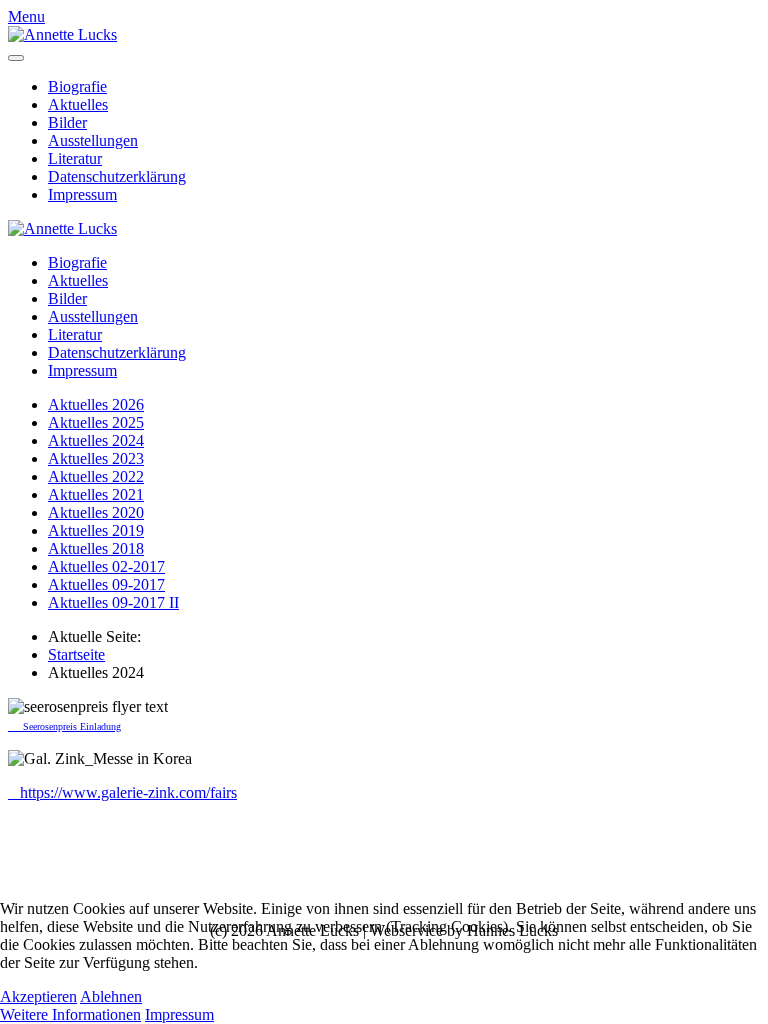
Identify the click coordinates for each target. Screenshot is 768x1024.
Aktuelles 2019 (96, 530)
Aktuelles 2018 (96, 548)
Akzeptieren (38, 996)
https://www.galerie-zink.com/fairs (122, 792)
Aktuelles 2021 (96, 494)
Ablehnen (111, 996)
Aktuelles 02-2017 (106, 566)
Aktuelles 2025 (96, 422)
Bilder (67, 122)
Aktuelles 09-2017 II (113, 602)
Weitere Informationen (70, 1014)
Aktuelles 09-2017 (106, 584)
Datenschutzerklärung (117, 176)
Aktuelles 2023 (96, 458)
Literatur (75, 158)
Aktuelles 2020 (96, 512)
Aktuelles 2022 (96, 476)
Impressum (82, 194)
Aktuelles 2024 (96, 440)
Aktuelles (78, 104)
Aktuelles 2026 (96, 404)
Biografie (77, 86)
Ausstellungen (93, 140)
